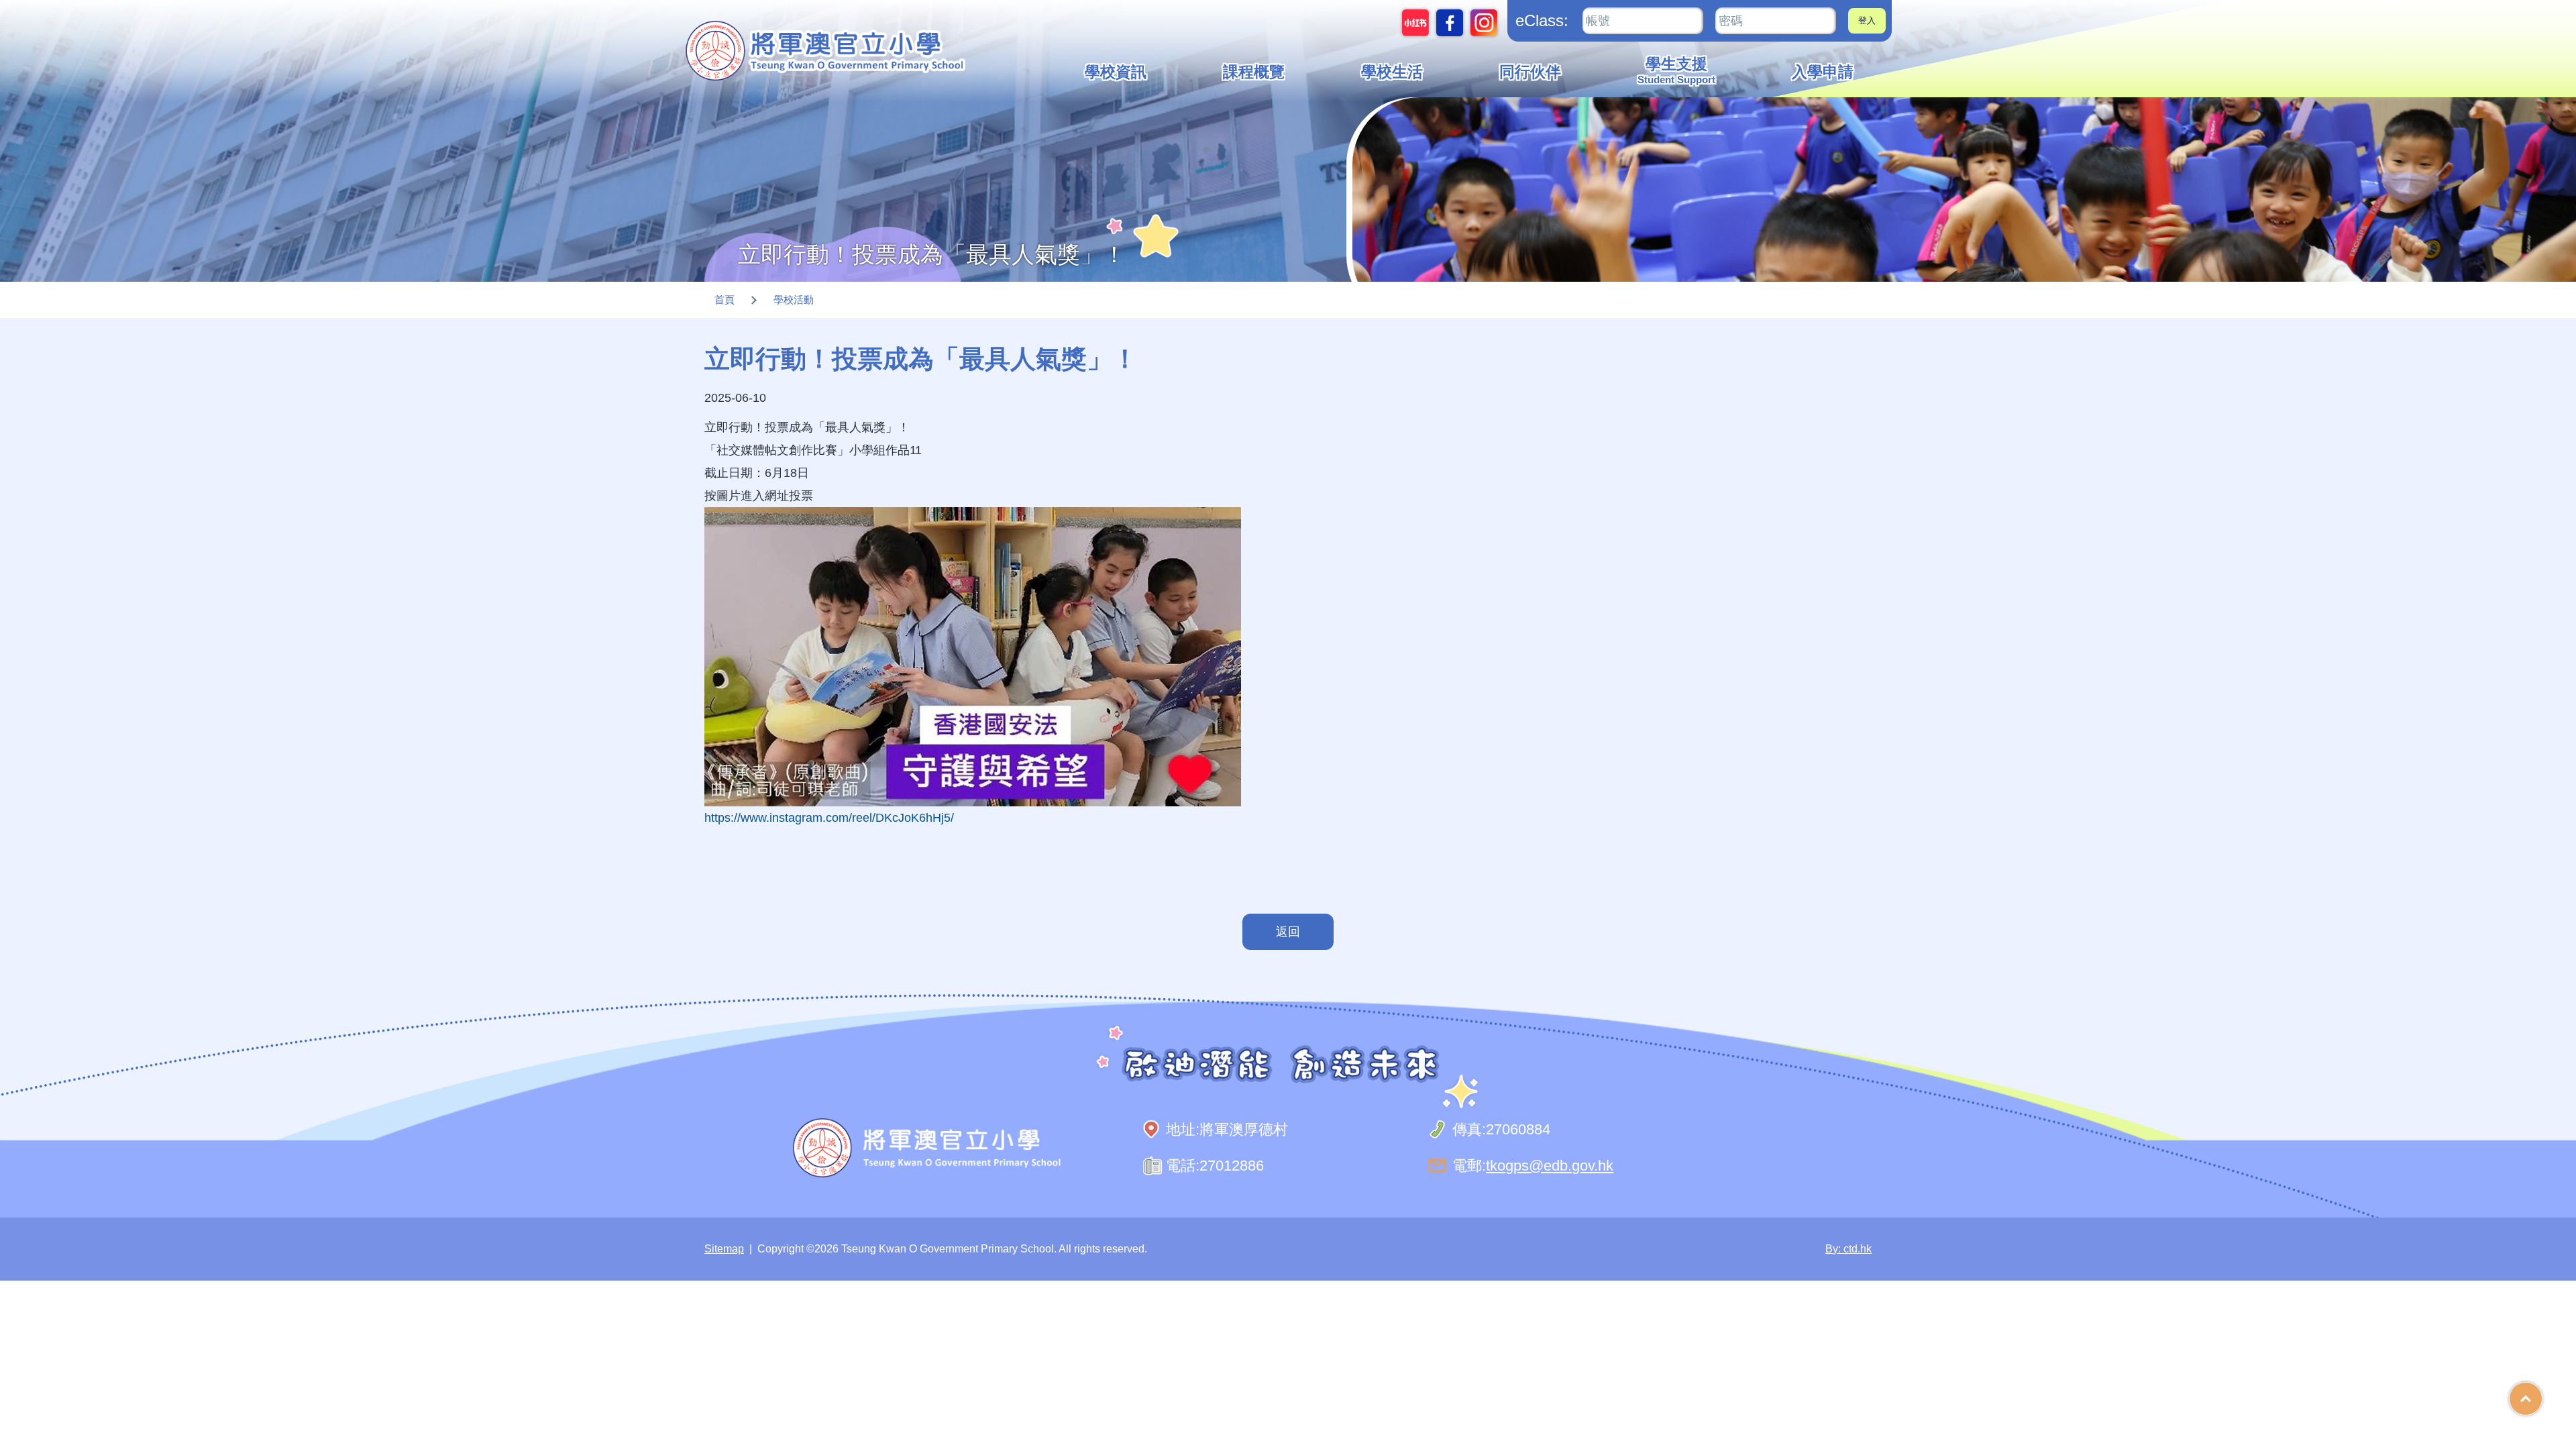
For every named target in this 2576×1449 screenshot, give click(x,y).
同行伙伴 (1530, 72)
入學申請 (1823, 72)
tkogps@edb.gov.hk (1550, 1166)
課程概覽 (1254, 72)
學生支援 (1676, 70)
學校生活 (1392, 72)
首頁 (724, 300)
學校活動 (794, 300)
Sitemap (724, 1249)
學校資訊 (1116, 72)
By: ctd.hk (1848, 1249)
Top (2542, 1394)
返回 (1288, 932)
